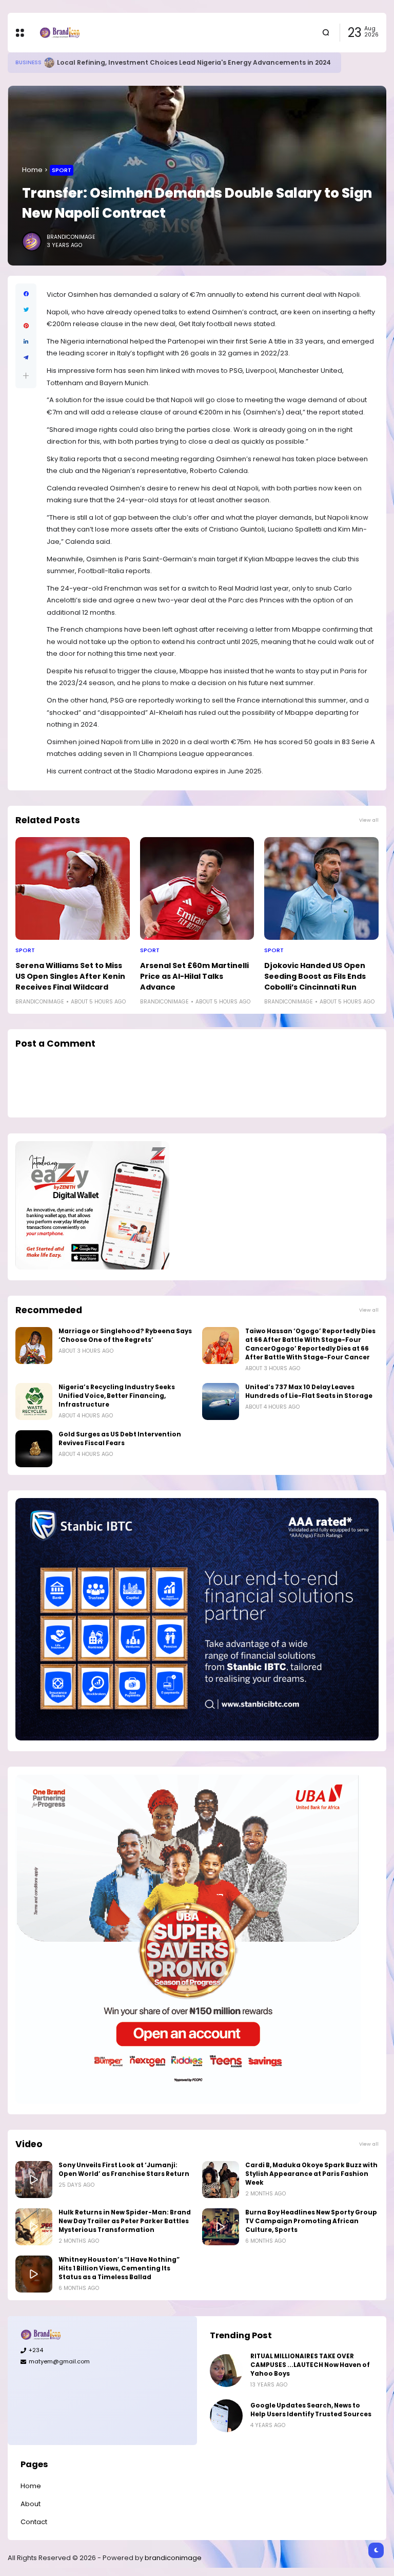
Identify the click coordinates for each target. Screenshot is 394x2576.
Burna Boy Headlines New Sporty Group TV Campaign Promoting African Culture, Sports (311, 2221)
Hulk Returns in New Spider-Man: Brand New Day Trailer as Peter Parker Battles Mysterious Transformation (125, 2221)
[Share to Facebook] (26, 294)
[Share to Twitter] (26, 310)
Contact (34, 2522)
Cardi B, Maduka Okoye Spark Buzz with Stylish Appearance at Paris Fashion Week (311, 2174)
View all (369, 820)
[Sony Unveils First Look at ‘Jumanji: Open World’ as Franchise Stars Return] (34, 2180)
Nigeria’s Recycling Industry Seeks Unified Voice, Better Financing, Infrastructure (117, 1396)
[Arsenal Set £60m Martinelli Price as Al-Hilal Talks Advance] (197, 888)
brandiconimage (173, 2558)
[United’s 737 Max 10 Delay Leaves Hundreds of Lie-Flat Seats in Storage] (221, 1401)
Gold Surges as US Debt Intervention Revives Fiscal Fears (120, 1439)
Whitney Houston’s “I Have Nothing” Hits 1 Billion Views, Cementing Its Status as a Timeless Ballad (119, 2268)
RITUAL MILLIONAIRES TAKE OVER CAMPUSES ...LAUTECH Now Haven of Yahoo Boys (310, 2365)
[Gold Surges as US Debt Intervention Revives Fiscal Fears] (34, 1449)
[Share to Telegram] (26, 358)
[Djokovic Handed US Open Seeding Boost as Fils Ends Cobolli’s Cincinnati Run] (321, 888)
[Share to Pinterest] (26, 326)
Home (32, 170)
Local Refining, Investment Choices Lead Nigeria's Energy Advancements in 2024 (194, 62)
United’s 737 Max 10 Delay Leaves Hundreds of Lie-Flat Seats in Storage (309, 1391)
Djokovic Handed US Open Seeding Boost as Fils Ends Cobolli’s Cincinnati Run (315, 976)
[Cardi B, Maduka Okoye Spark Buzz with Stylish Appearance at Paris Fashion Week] (221, 2180)
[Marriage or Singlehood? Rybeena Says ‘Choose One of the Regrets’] (34, 1346)
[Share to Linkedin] (26, 342)
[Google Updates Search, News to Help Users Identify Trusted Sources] (226, 2416)
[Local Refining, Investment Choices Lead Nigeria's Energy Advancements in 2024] (49, 63)
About (31, 2504)
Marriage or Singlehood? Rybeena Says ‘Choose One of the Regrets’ (125, 1336)
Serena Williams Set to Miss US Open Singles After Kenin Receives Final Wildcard (70, 976)
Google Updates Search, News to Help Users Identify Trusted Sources (311, 2410)
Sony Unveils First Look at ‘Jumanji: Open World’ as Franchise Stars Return (124, 2170)
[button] (26, 376)
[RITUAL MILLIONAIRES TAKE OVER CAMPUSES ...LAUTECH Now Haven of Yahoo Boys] (226, 2371)
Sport (62, 170)
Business (28, 62)
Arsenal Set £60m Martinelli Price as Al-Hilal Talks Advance (194, 976)
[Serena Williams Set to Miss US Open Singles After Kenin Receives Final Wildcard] (73, 888)
